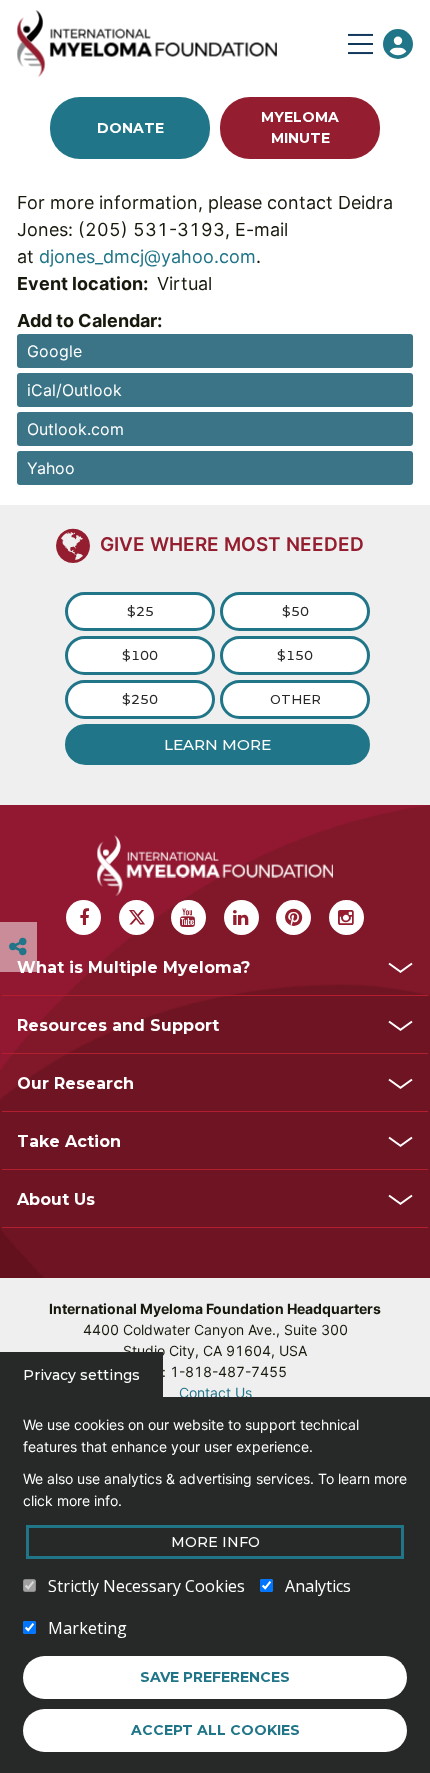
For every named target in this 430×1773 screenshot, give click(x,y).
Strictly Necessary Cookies (146, 1586)
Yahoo (51, 468)
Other (295, 699)
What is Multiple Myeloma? (133, 967)
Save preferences (215, 1677)
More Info (215, 1542)
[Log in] (398, 44)
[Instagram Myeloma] (346, 917)
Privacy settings (81, 1375)
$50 (295, 611)
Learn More (217, 744)
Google (54, 351)
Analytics (318, 1586)
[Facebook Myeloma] (83, 917)
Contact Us (215, 1392)
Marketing (87, 1628)
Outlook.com (75, 429)
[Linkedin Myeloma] (241, 917)
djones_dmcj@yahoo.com (147, 256)
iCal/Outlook (74, 390)
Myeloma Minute (300, 127)
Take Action (69, 1141)
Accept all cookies (215, 1730)
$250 (140, 699)
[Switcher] (18, 947)
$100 (140, 655)
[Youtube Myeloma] (188, 917)
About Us (56, 1199)
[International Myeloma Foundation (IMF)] (177, 43)
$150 (295, 655)
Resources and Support (118, 1025)
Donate (130, 128)
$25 (140, 611)
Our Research (75, 1083)
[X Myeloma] (136, 917)
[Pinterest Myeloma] (293, 917)
